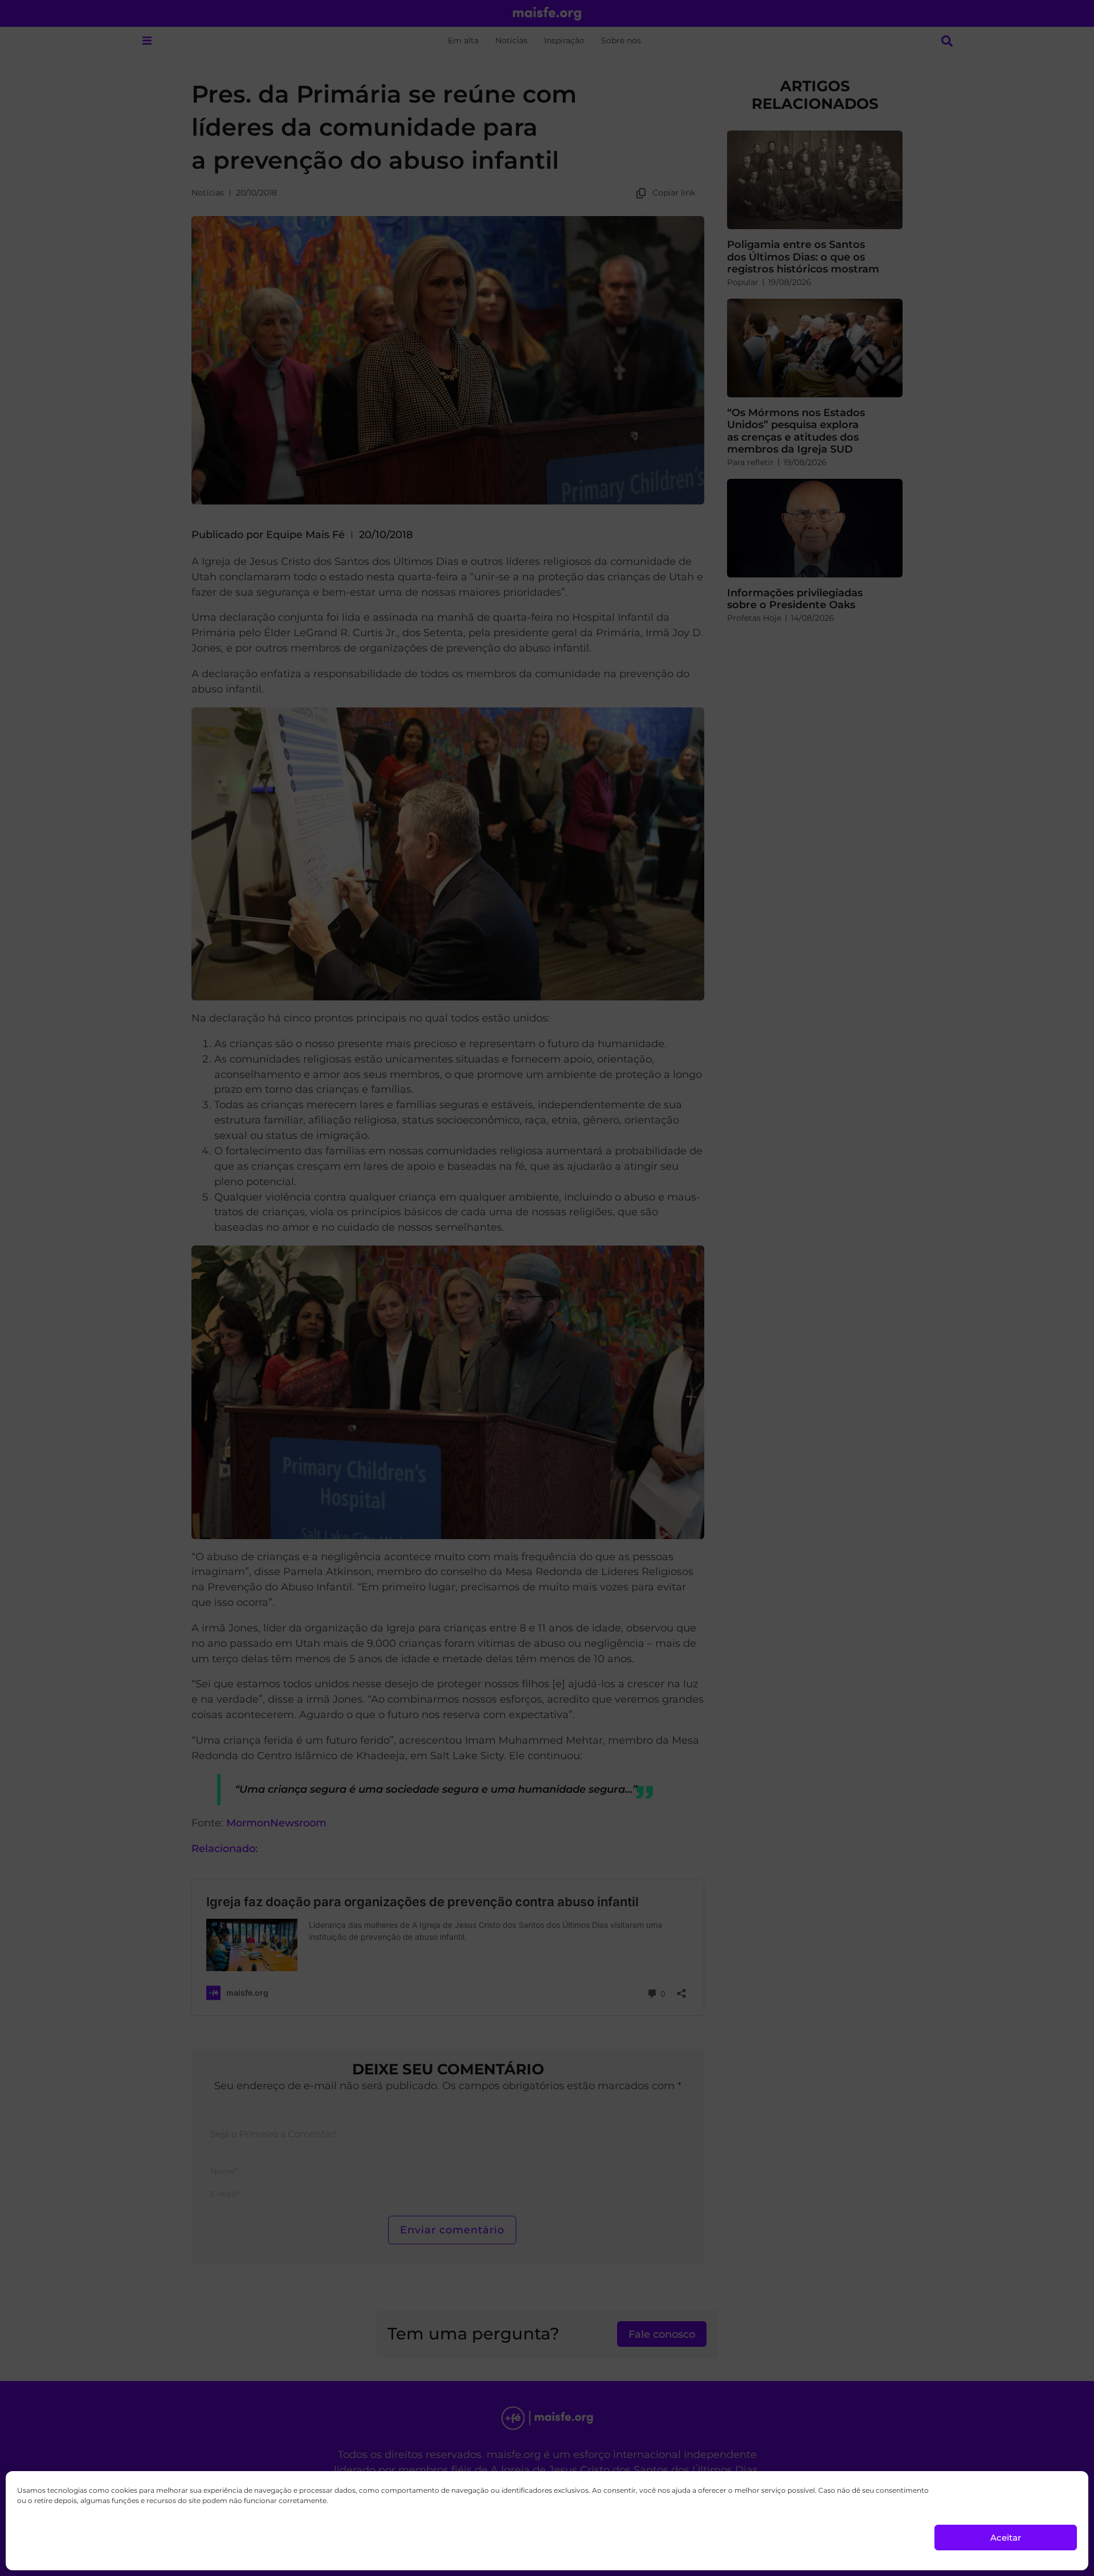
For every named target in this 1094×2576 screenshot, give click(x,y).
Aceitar (1006, 2538)
